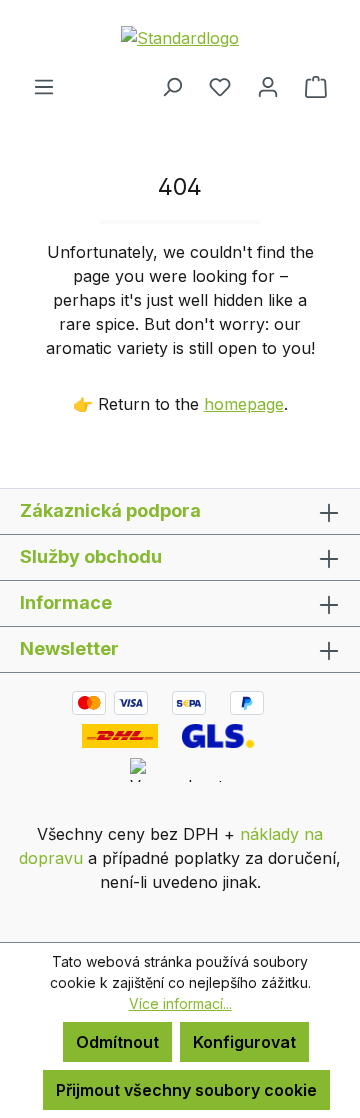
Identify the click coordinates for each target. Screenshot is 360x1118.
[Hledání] (172, 86)
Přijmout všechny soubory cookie (186, 1090)
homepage (244, 404)
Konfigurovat (244, 1042)
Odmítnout (117, 1042)
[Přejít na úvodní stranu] (180, 37)
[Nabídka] (44, 86)
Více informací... (180, 1003)
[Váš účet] (268, 86)
